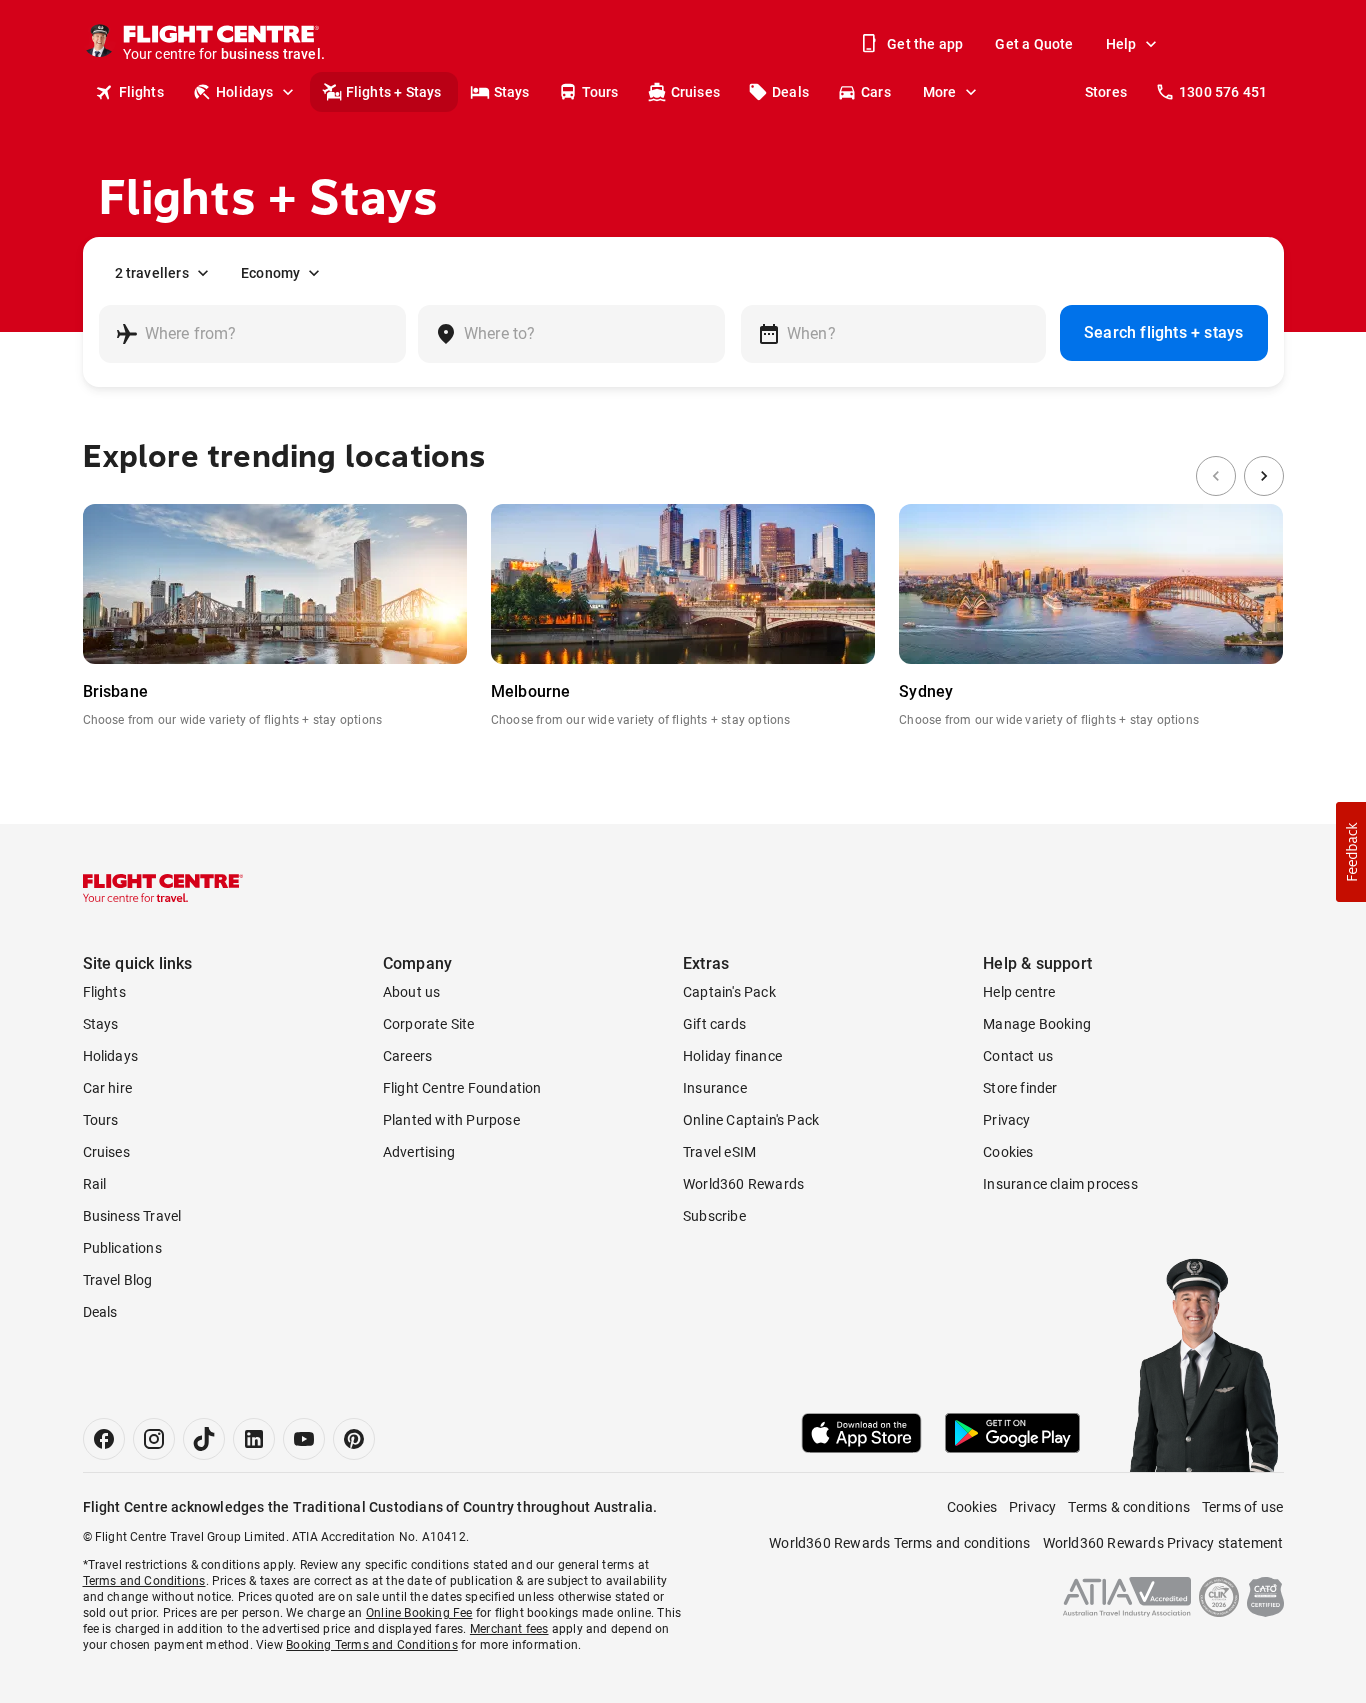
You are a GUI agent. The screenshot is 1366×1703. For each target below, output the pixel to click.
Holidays (245, 92)
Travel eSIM (719, 1152)
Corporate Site (429, 1024)
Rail (95, 1184)
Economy (270, 273)
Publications (122, 1248)
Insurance (715, 1088)
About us (412, 992)
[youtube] (304, 1439)
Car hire (108, 1088)
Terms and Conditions (144, 1581)
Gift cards (714, 1024)
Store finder (1020, 1088)
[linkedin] (254, 1439)
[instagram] (154, 1439)
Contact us (1018, 1056)
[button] (1351, 852)
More (940, 92)
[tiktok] (204, 1439)
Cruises (695, 92)
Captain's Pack (729, 992)
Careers (407, 1056)
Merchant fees (509, 1629)
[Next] (1264, 476)
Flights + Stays (394, 92)
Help (1121, 44)
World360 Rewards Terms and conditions (899, 1543)
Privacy (1006, 1120)
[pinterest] (354, 1439)
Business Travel (132, 1216)
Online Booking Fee (419, 1613)
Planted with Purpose (451, 1120)
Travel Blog (118, 1280)
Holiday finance (732, 1056)
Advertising (419, 1152)
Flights (141, 92)
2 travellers (152, 273)
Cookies (1008, 1152)
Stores (1106, 92)
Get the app (925, 44)
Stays (512, 92)
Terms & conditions (1129, 1507)
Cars (876, 92)
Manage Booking (1037, 1024)
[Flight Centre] (163, 888)
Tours (600, 92)
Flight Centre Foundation (462, 1088)
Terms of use (1242, 1507)
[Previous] (1216, 476)
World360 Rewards (743, 1184)
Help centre (1019, 992)
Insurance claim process (1060, 1184)
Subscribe (714, 1216)
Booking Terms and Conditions (372, 1645)
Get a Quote (1034, 44)
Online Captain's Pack (751, 1120)
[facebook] (104, 1439)
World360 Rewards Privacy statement (1163, 1543)
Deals (790, 92)
